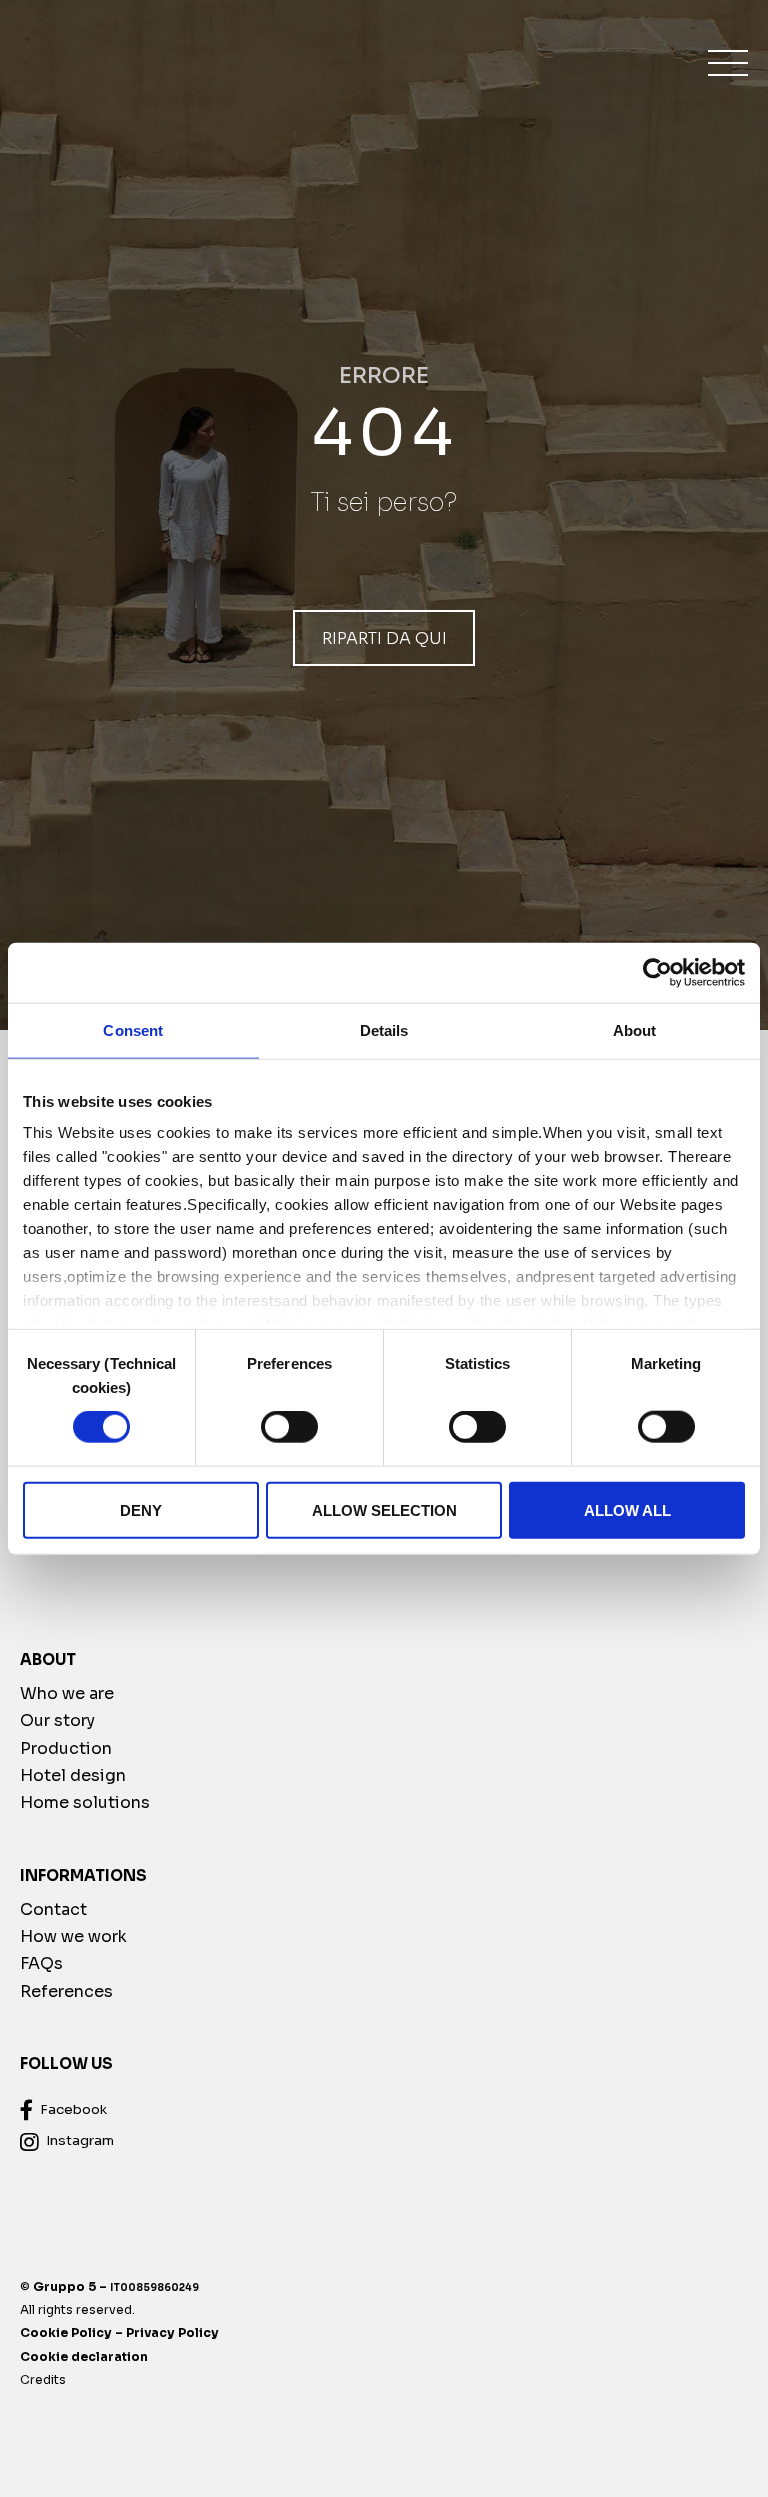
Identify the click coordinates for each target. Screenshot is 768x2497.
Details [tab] (384, 1029)
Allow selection (384, 1509)
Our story (57, 1720)
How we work (73, 1936)
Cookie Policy (66, 2333)
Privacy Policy (172, 2333)
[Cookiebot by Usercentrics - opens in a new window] (657, 972)
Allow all (627, 1509)
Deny (141, 1509)
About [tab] (635, 1029)
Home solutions (85, 1802)
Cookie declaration (84, 2356)
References (66, 1991)
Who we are (67, 1693)
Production (66, 1748)
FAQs (41, 1964)
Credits (43, 2379)
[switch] (289, 1427)
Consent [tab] (133, 1029)
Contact (53, 1909)
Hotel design (73, 1775)
